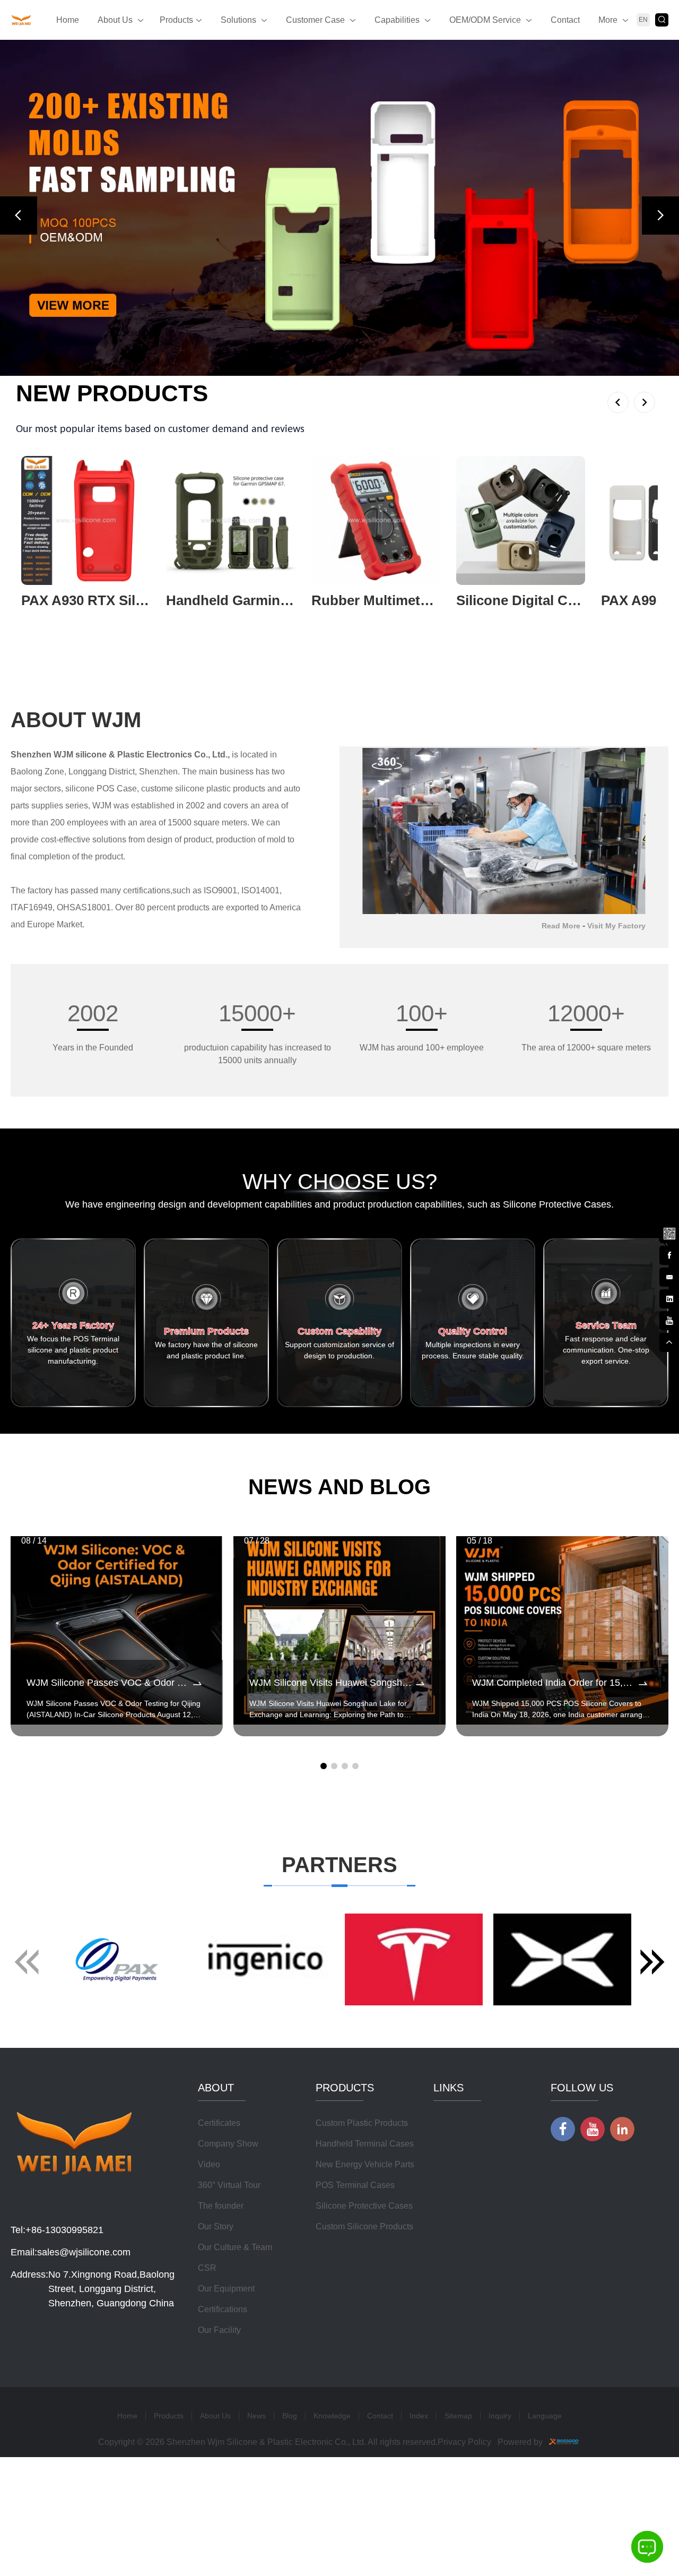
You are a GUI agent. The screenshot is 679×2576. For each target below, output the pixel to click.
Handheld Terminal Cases (365, 2144)
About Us (115, 20)
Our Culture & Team (235, 2247)
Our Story (216, 2226)
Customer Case (315, 20)
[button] (19, 216)
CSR (207, 2268)
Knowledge (332, 2416)
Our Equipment (226, 2289)
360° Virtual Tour (229, 2185)
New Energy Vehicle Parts (365, 2164)
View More (41, 618)
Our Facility (219, 2330)
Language (545, 2416)
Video (209, 2164)
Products (176, 20)
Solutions (238, 20)
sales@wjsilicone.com (84, 2252)
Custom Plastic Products (362, 2123)
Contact (565, 20)
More (608, 20)
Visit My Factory (616, 926)
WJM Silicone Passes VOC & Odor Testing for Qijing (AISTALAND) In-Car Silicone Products (109, 1683)
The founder (221, 2206)
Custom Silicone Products (364, 2226)
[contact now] (669, 1276)
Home (68, 20)
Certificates (219, 2123)
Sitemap (458, 2416)
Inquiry (500, 2416)
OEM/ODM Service (485, 20)
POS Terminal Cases (355, 2185)
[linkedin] (669, 1298)
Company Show (228, 2144)
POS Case (117, 789)
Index (419, 2416)
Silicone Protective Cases (364, 2206)
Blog (290, 2416)
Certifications (223, 2309)
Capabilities (397, 20)
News (256, 2416)
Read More (561, 926)
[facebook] (669, 1254)
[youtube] (669, 1320)
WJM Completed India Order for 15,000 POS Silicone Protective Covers (554, 1683)
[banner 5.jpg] (339, 208)
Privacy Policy (464, 2442)
